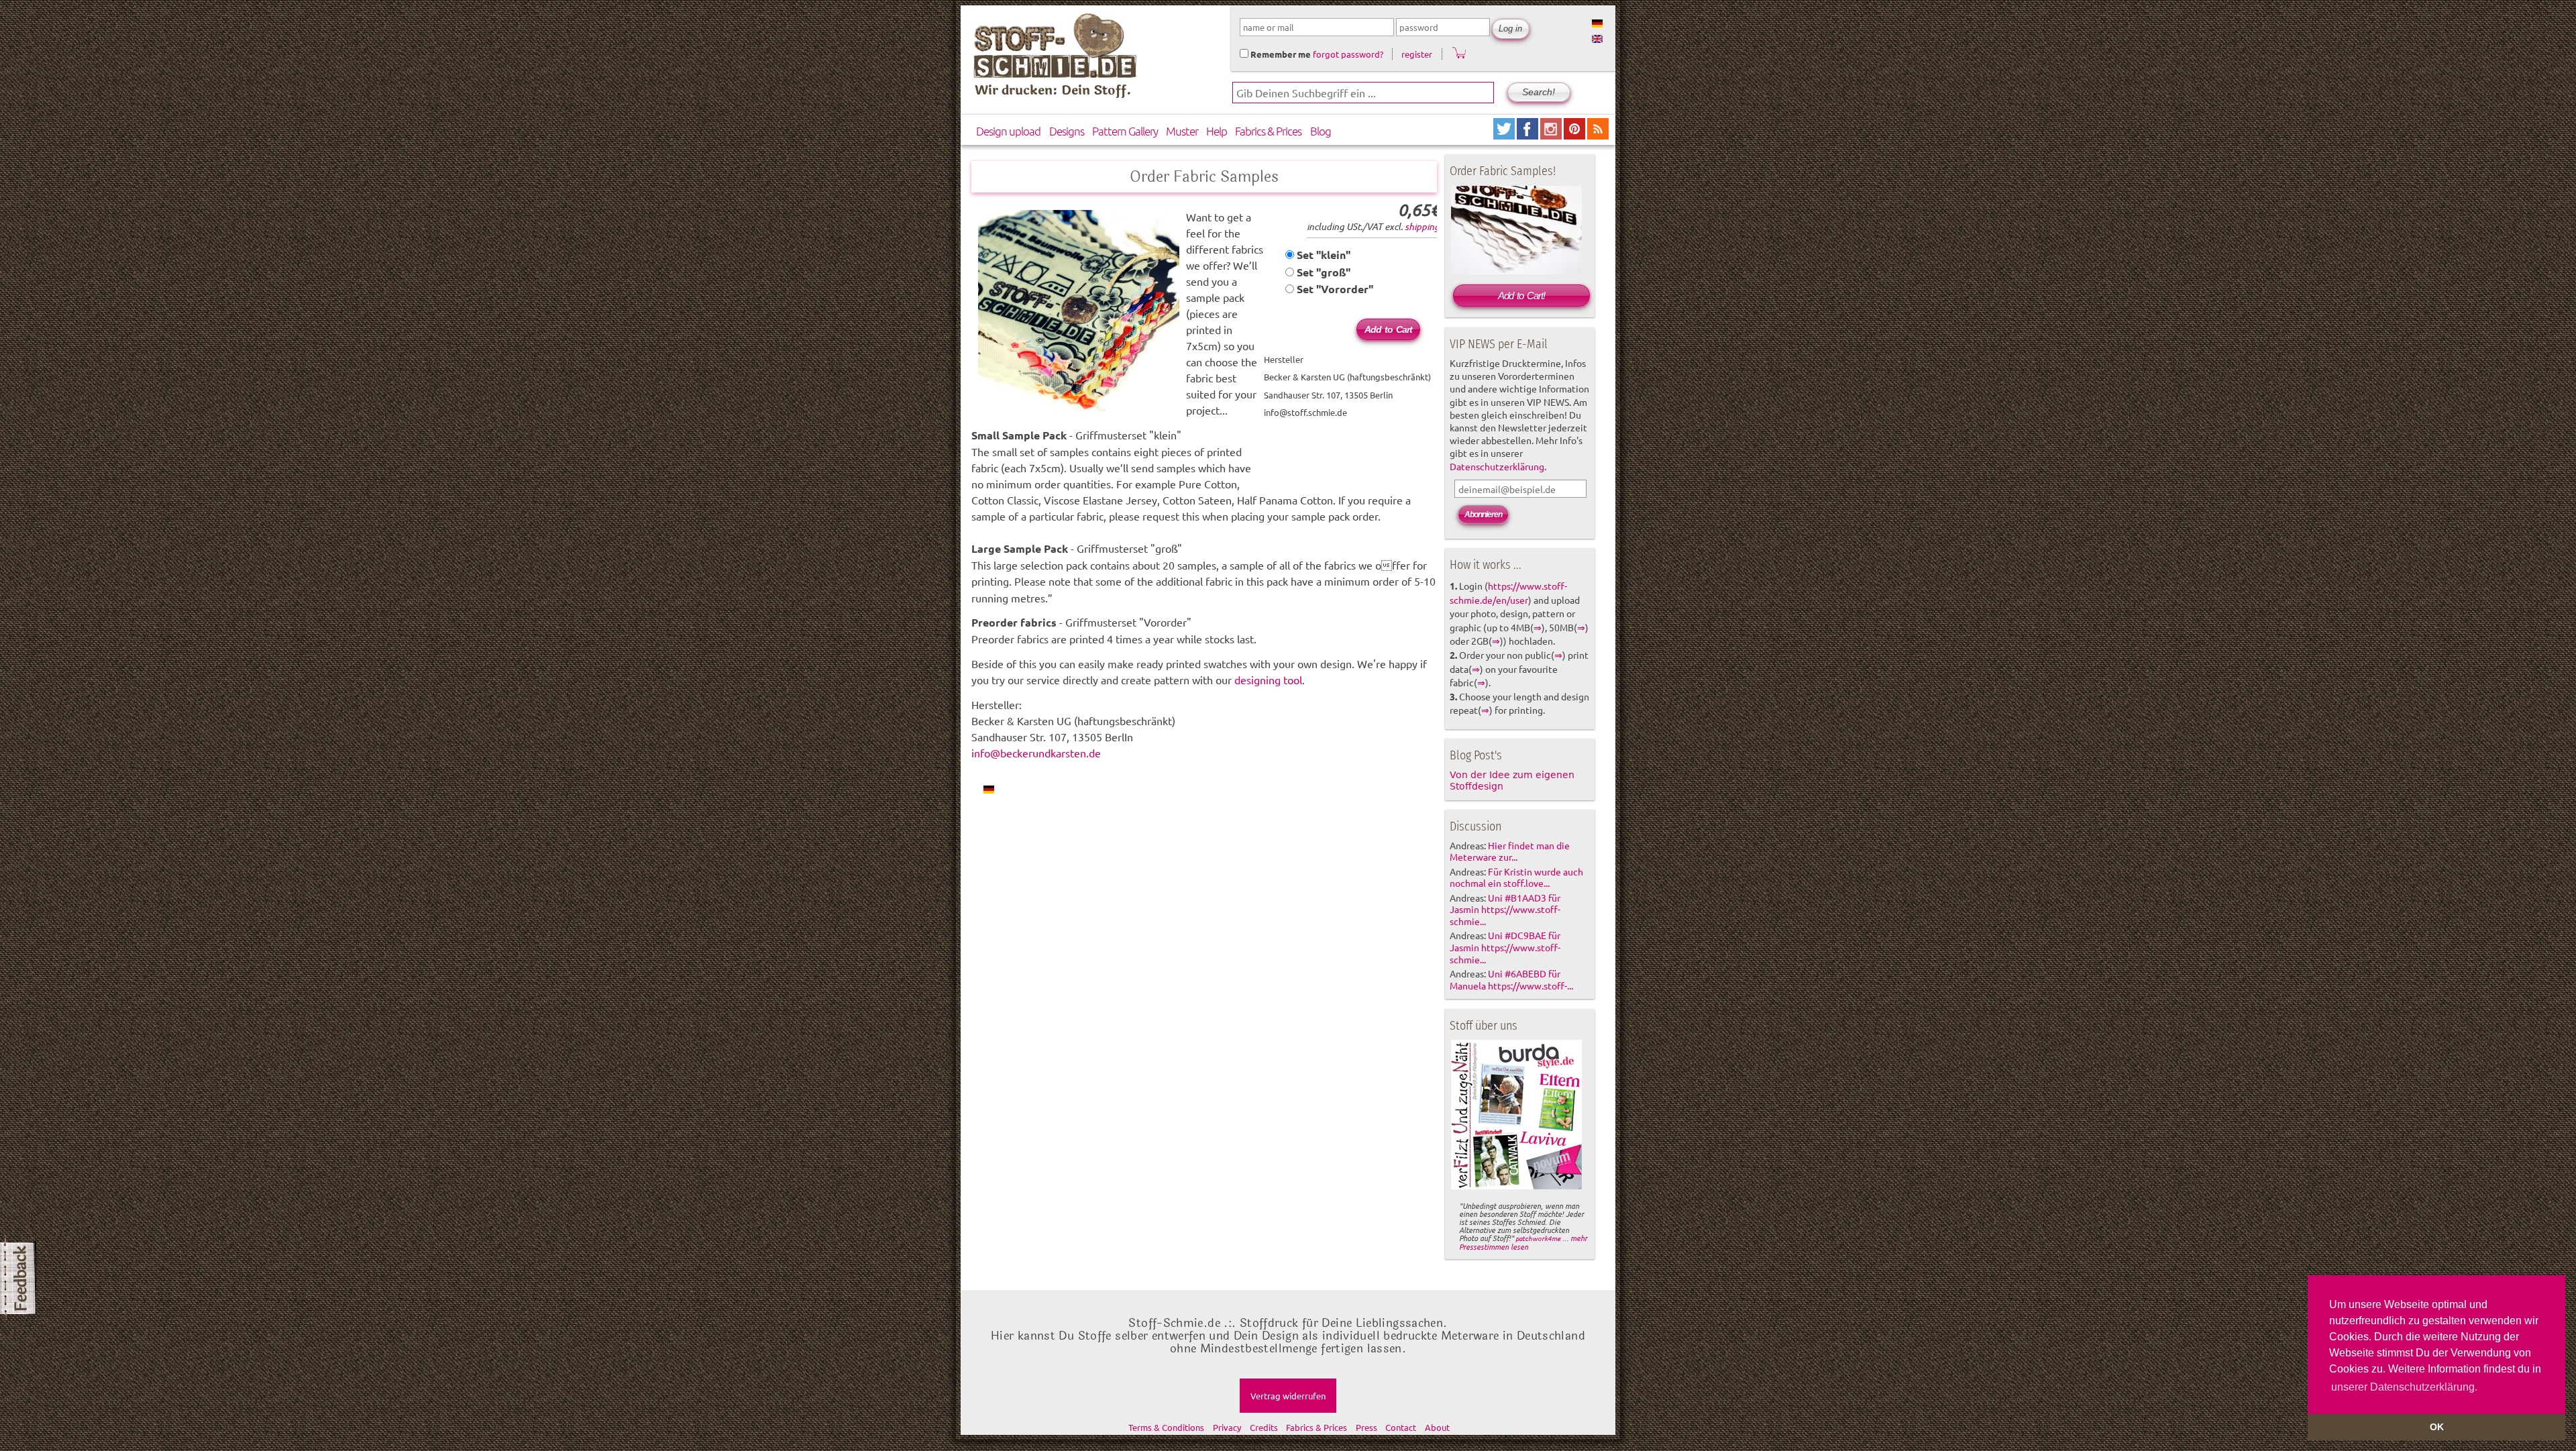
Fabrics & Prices (1268, 131)
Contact (1401, 1427)
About (1437, 1427)
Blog (1321, 131)
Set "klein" (1322, 255)
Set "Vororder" (1334, 289)
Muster (1182, 131)
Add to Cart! (1521, 295)
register (1417, 54)
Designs (1067, 131)
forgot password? (1348, 54)
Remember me (1280, 54)
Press (1366, 1427)
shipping (1422, 226)
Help (1217, 131)
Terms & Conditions (1166, 1427)
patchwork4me (1538, 1238)
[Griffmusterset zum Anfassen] (989, 789)
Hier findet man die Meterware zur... (1510, 851)
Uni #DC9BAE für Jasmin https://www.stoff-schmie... (1505, 947)
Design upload (1008, 131)
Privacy (1227, 1427)
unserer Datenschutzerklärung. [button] (2404, 1387)
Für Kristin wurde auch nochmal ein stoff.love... (1516, 877)
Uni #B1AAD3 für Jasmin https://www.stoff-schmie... (1505, 910)
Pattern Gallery (1125, 131)
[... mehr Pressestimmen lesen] (1516, 1187)
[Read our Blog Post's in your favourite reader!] (1598, 135)
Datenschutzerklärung (1497, 466)
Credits (1264, 1427)
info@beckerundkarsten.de (1036, 753)
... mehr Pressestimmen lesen (1523, 1242)
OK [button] (2437, 1427)
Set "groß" (1322, 272)
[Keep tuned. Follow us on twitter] (1505, 135)
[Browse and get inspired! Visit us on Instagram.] (1552, 135)
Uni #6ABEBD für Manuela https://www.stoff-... (1511, 979)
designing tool (1268, 680)
